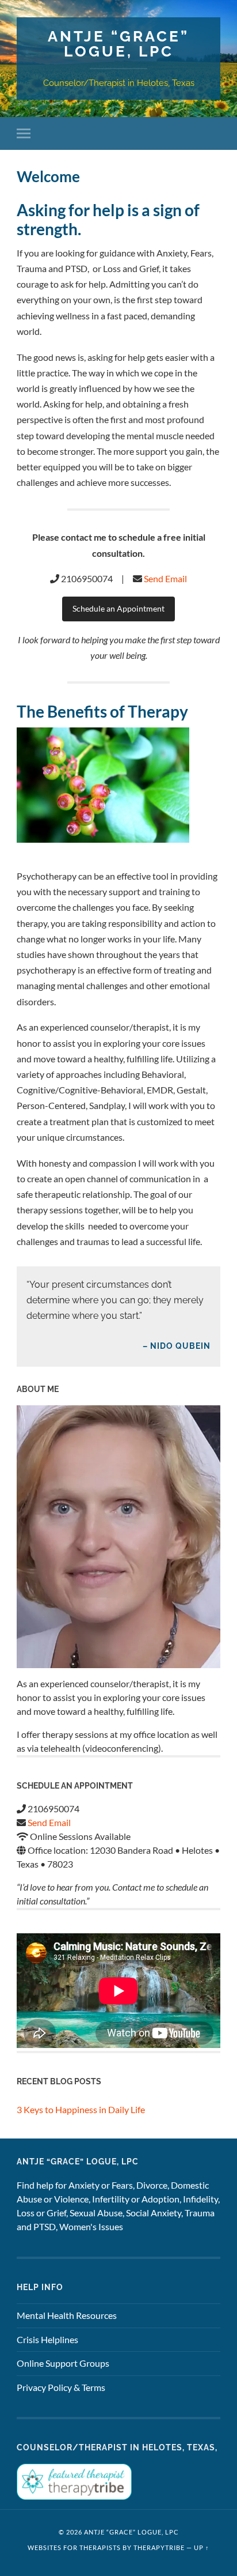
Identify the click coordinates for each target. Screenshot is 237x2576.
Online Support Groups (63, 2363)
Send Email (165, 578)
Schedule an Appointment (118, 609)
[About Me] (118, 1536)
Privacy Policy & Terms (61, 2387)
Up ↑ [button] (202, 2547)
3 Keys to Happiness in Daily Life (81, 2109)
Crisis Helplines (47, 2339)
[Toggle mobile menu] (26, 133)
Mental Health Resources (67, 2315)
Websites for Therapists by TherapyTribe (106, 2547)
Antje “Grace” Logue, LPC (118, 44)
